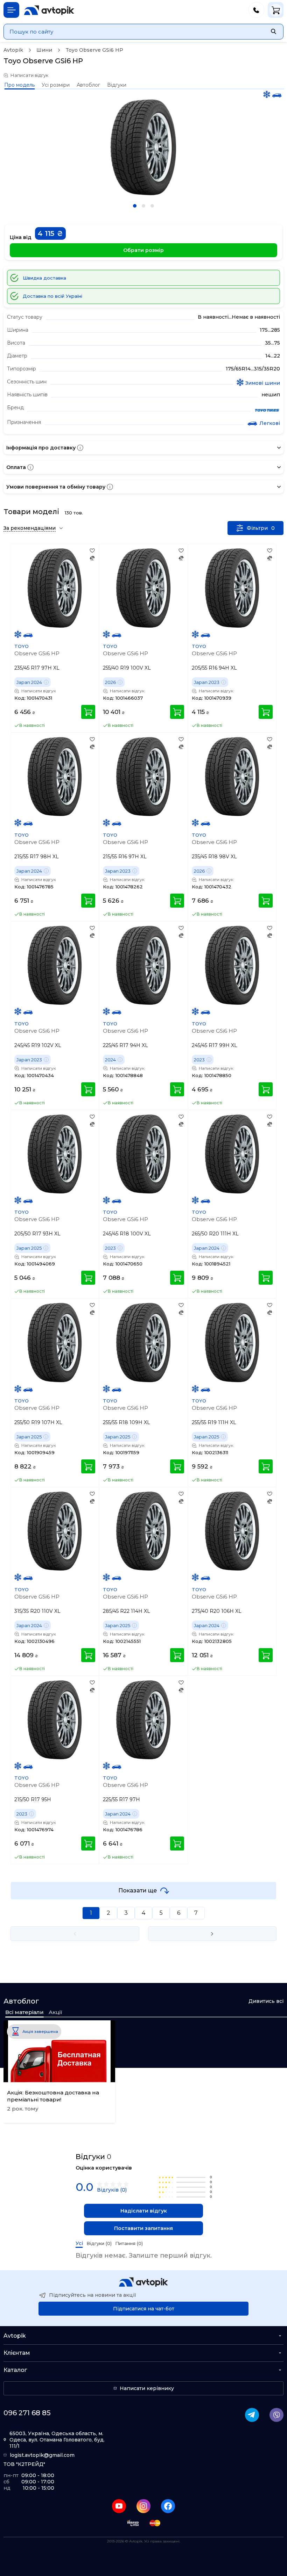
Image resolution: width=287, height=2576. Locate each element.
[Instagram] (143, 2506)
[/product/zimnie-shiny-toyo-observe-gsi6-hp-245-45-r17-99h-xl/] (232, 965)
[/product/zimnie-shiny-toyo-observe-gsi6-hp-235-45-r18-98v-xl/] (232, 777)
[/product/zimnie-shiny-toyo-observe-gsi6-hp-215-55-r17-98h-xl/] (55, 777)
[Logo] (49, 10)
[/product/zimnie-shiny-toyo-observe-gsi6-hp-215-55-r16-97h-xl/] (143, 777)
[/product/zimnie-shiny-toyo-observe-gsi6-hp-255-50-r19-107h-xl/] (55, 1343)
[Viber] (276, 2415)
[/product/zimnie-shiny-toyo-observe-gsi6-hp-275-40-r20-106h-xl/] (232, 1531)
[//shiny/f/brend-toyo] (267, 411)
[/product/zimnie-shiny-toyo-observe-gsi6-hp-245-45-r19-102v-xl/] (55, 965)
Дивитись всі (266, 2001)
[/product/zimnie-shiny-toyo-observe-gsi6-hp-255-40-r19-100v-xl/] (143, 588)
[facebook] (168, 2506)
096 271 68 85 (27, 2413)
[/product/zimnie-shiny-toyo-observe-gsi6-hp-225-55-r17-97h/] (143, 1720)
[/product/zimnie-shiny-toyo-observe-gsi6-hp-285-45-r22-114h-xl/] (143, 1531)
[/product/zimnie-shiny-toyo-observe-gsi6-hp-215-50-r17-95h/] (55, 1720)
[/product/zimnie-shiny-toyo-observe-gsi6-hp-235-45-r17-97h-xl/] (55, 588)
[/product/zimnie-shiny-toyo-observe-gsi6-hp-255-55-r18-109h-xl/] (143, 1343)
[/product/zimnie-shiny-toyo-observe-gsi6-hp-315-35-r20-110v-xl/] (55, 1531)
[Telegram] (252, 2415)
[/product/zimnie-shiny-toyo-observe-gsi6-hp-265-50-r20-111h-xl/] (232, 1154)
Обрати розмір (143, 250)
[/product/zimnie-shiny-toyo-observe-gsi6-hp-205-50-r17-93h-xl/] (55, 1154)
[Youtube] (119, 2506)
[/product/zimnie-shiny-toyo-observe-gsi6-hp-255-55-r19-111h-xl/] (232, 1343)
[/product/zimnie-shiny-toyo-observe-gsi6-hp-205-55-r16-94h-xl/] (232, 588)
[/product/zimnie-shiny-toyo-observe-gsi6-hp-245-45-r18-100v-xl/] (143, 1154)
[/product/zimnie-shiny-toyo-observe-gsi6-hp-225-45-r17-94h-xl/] (143, 965)
